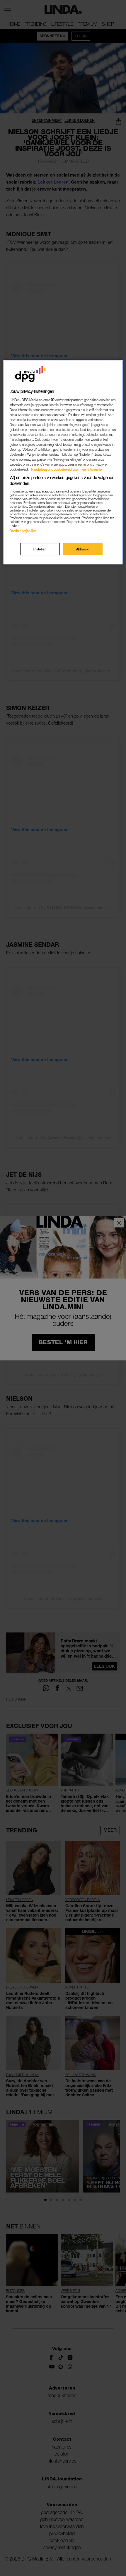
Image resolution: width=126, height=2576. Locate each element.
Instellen (40, 549)
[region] (63, 462)
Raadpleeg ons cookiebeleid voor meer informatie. (67, 469)
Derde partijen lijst (23, 531)
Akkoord (83, 549)
